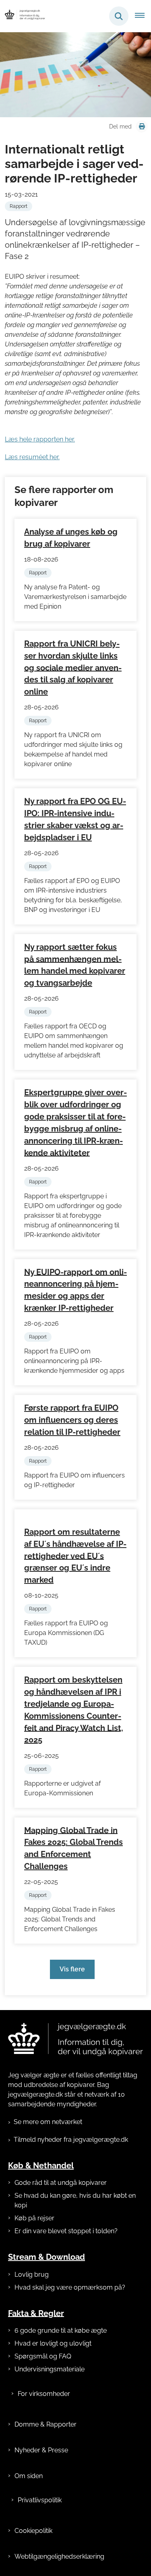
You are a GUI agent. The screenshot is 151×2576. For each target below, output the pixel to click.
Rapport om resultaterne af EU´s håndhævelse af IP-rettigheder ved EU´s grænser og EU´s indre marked (75, 1556)
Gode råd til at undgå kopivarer (61, 2183)
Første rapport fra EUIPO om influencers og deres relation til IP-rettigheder (72, 1420)
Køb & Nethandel (41, 2166)
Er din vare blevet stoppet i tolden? (66, 2231)
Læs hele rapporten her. (40, 439)
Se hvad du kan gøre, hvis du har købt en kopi (75, 2200)
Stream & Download (47, 2257)
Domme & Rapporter (46, 2424)
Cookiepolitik (33, 2531)
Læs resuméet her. (32, 457)
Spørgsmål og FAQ (43, 2356)
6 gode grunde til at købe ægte (61, 2330)
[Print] (142, 126)
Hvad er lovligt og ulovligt (53, 2343)
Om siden (29, 2476)
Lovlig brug (32, 2274)
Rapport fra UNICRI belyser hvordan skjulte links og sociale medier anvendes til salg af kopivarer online (73, 668)
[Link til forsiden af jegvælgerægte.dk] (75, 2039)
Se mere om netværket (48, 2122)
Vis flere (72, 1969)
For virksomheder (44, 2394)
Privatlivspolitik (40, 2500)
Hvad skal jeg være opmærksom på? (70, 2287)
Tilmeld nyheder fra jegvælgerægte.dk (71, 2140)
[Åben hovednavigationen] (143, 16)
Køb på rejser (34, 2218)
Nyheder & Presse (41, 2450)
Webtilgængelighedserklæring (59, 2556)
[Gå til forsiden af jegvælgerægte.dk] (23, 16)
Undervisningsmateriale (50, 2369)
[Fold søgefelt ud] (119, 16)
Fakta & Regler (36, 2313)
